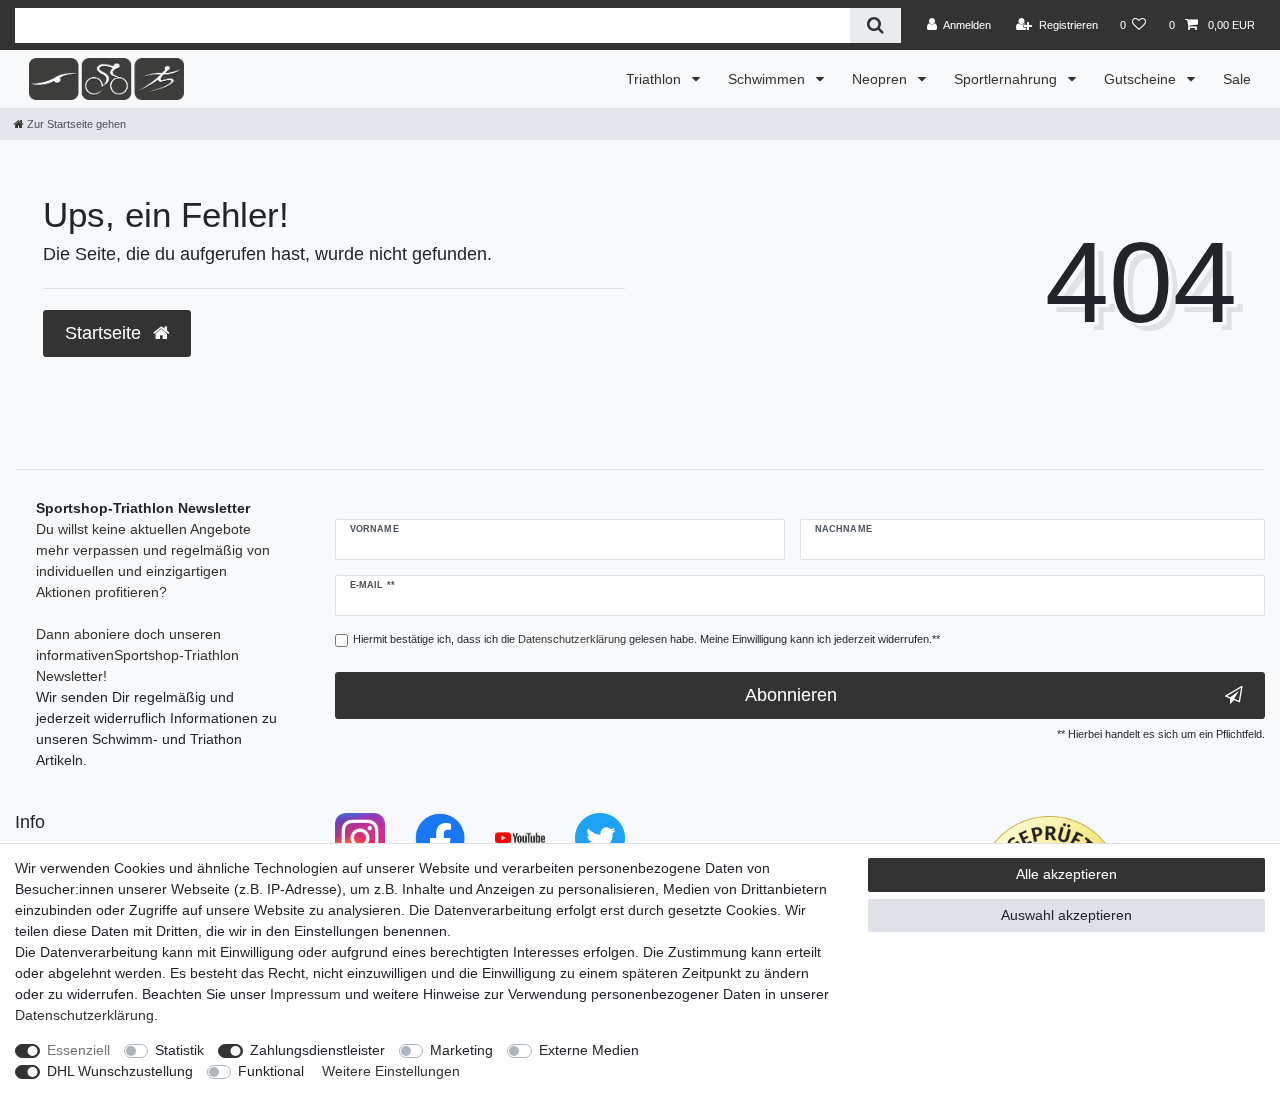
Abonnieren (791, 695)
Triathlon (655, 79)
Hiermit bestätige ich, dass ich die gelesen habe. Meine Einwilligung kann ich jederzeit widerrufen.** (646, 639)
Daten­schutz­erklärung (84, 1015)
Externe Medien (589, 1050)
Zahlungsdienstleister (317, 1050)
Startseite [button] (105, 333)
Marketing (461, 1050)
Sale (1237, 79)
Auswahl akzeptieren (1066, 915)
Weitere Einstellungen (391, 1071)
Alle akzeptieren (1066, 874)
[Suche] (875, 25)
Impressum (305, 994)
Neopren (881, 79)
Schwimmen (768, 79)
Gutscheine (1142, 79)
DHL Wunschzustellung (120, 1071)
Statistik (179, 1050)
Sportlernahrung (1007, 79)
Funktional (271, 1071)
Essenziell (78, 1050)
